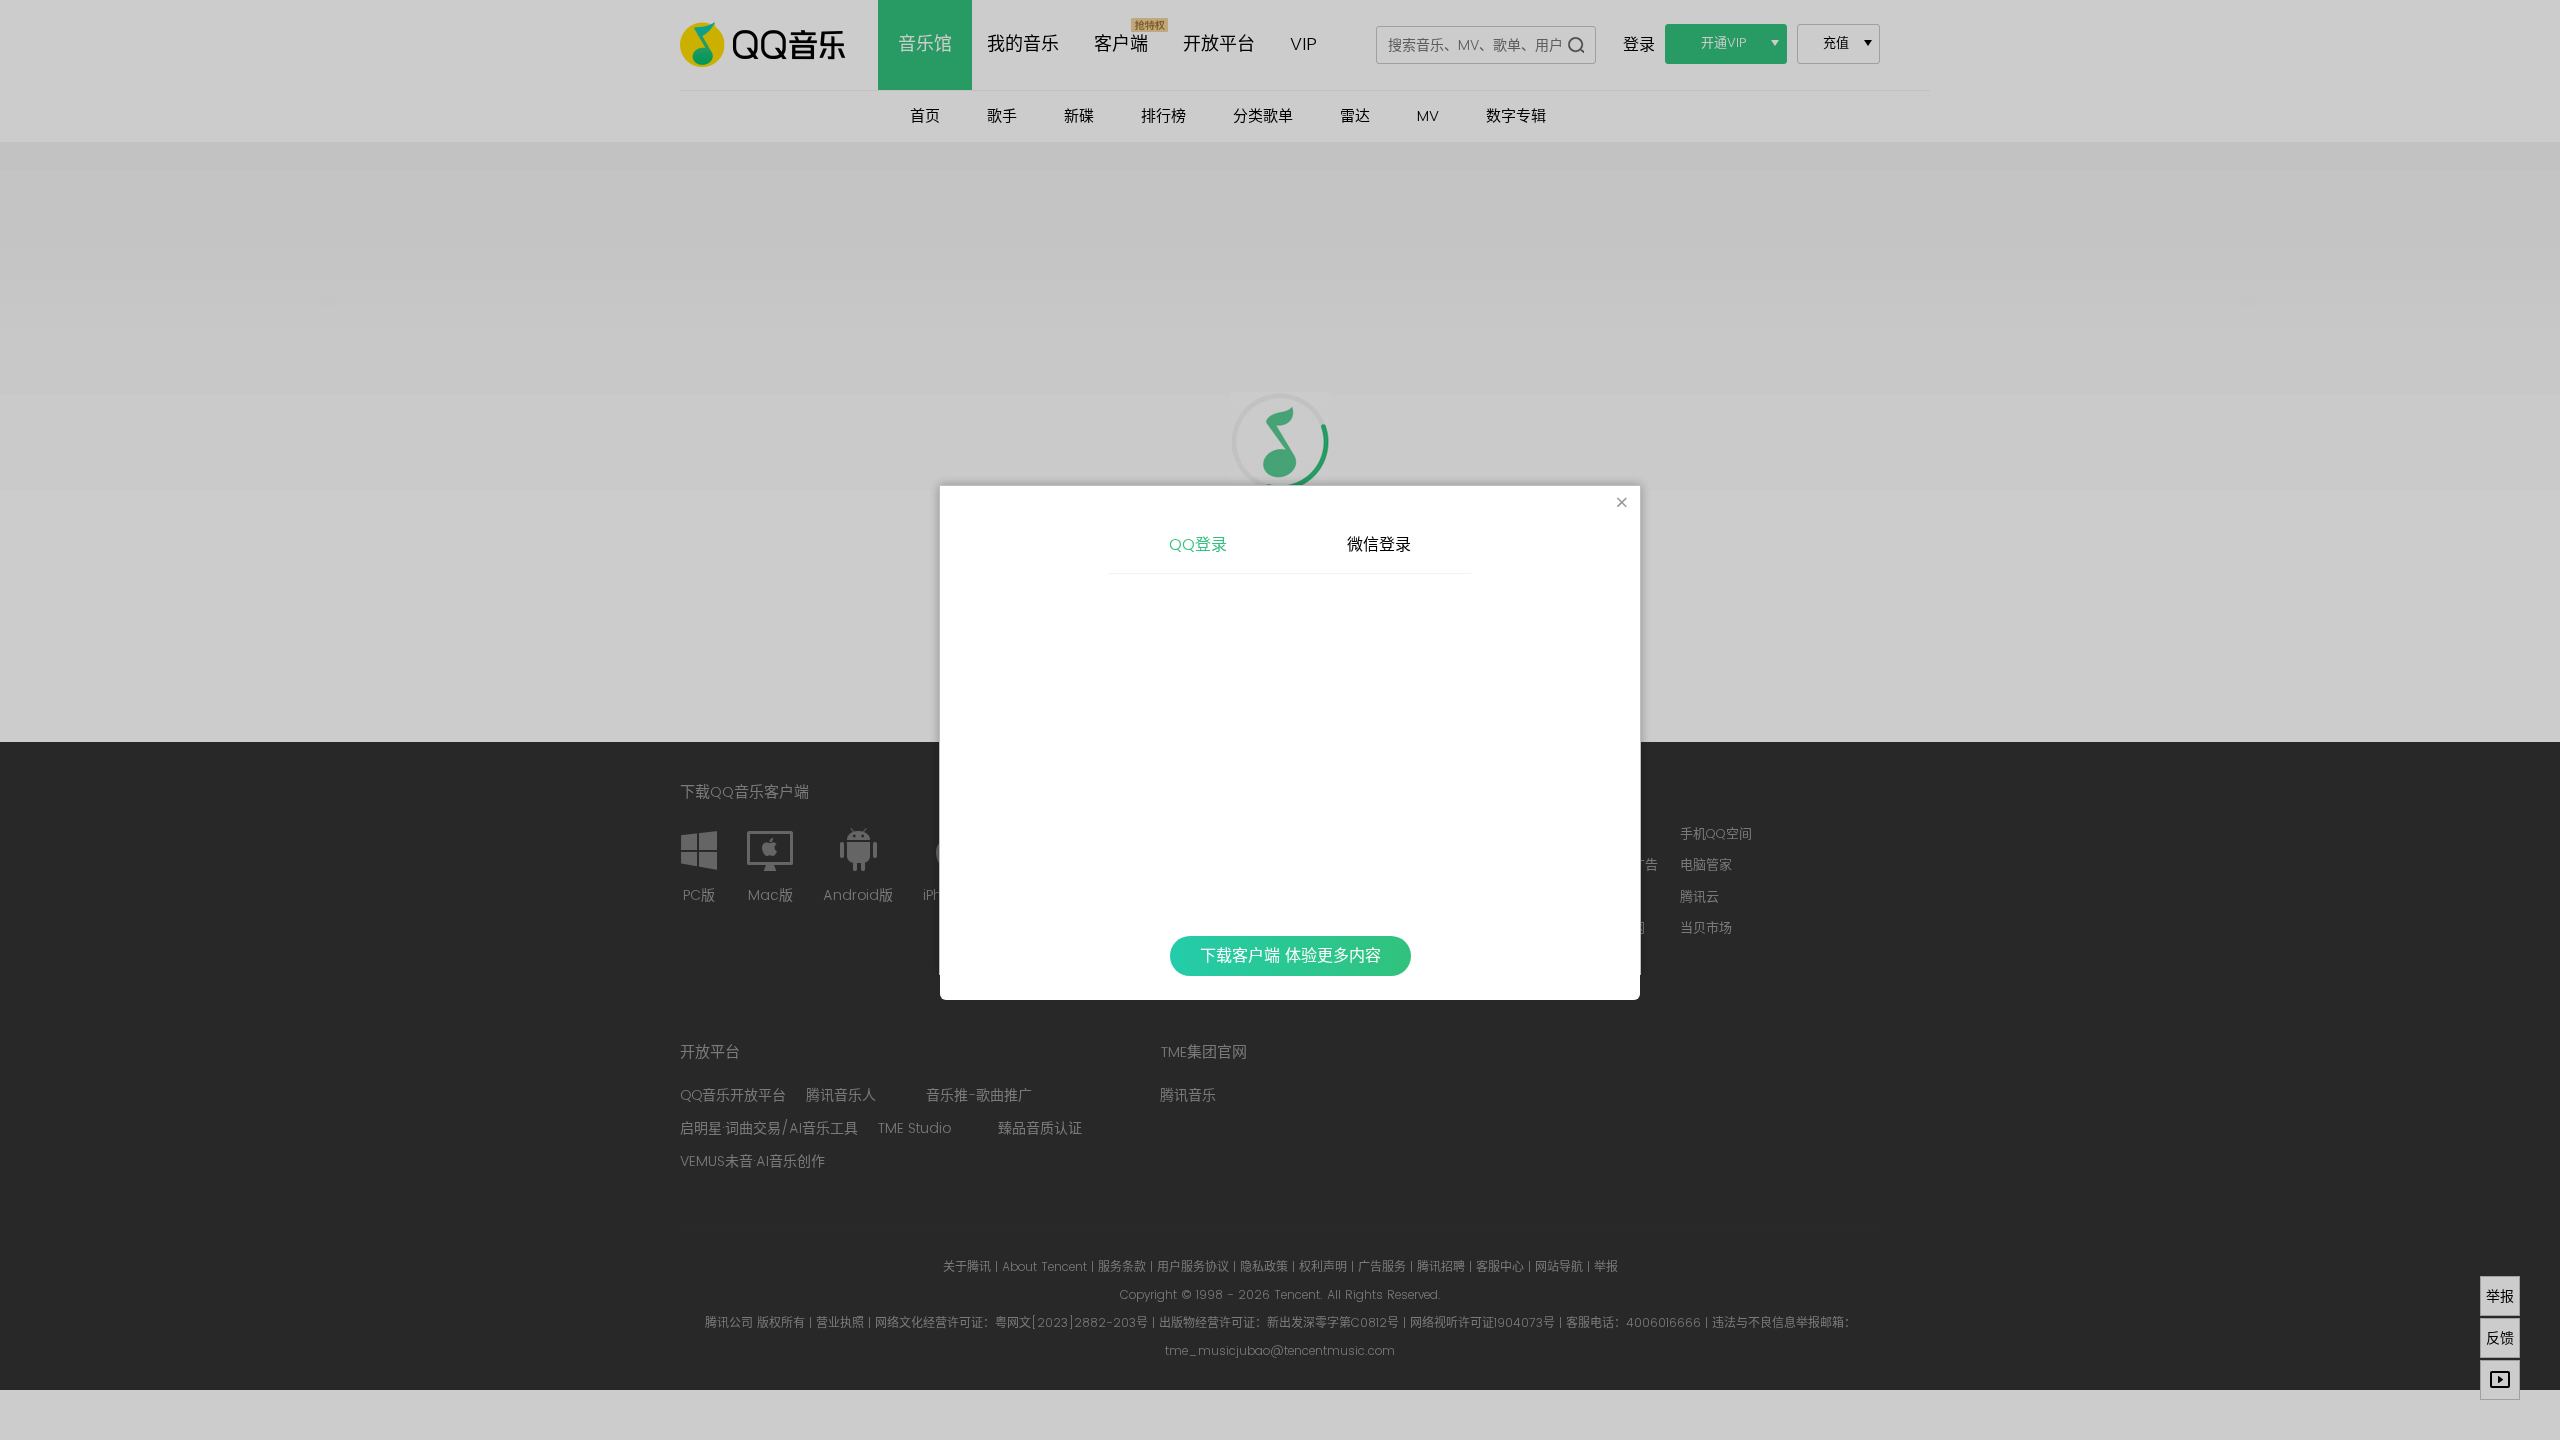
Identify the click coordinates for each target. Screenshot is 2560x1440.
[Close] (1622, 504)
